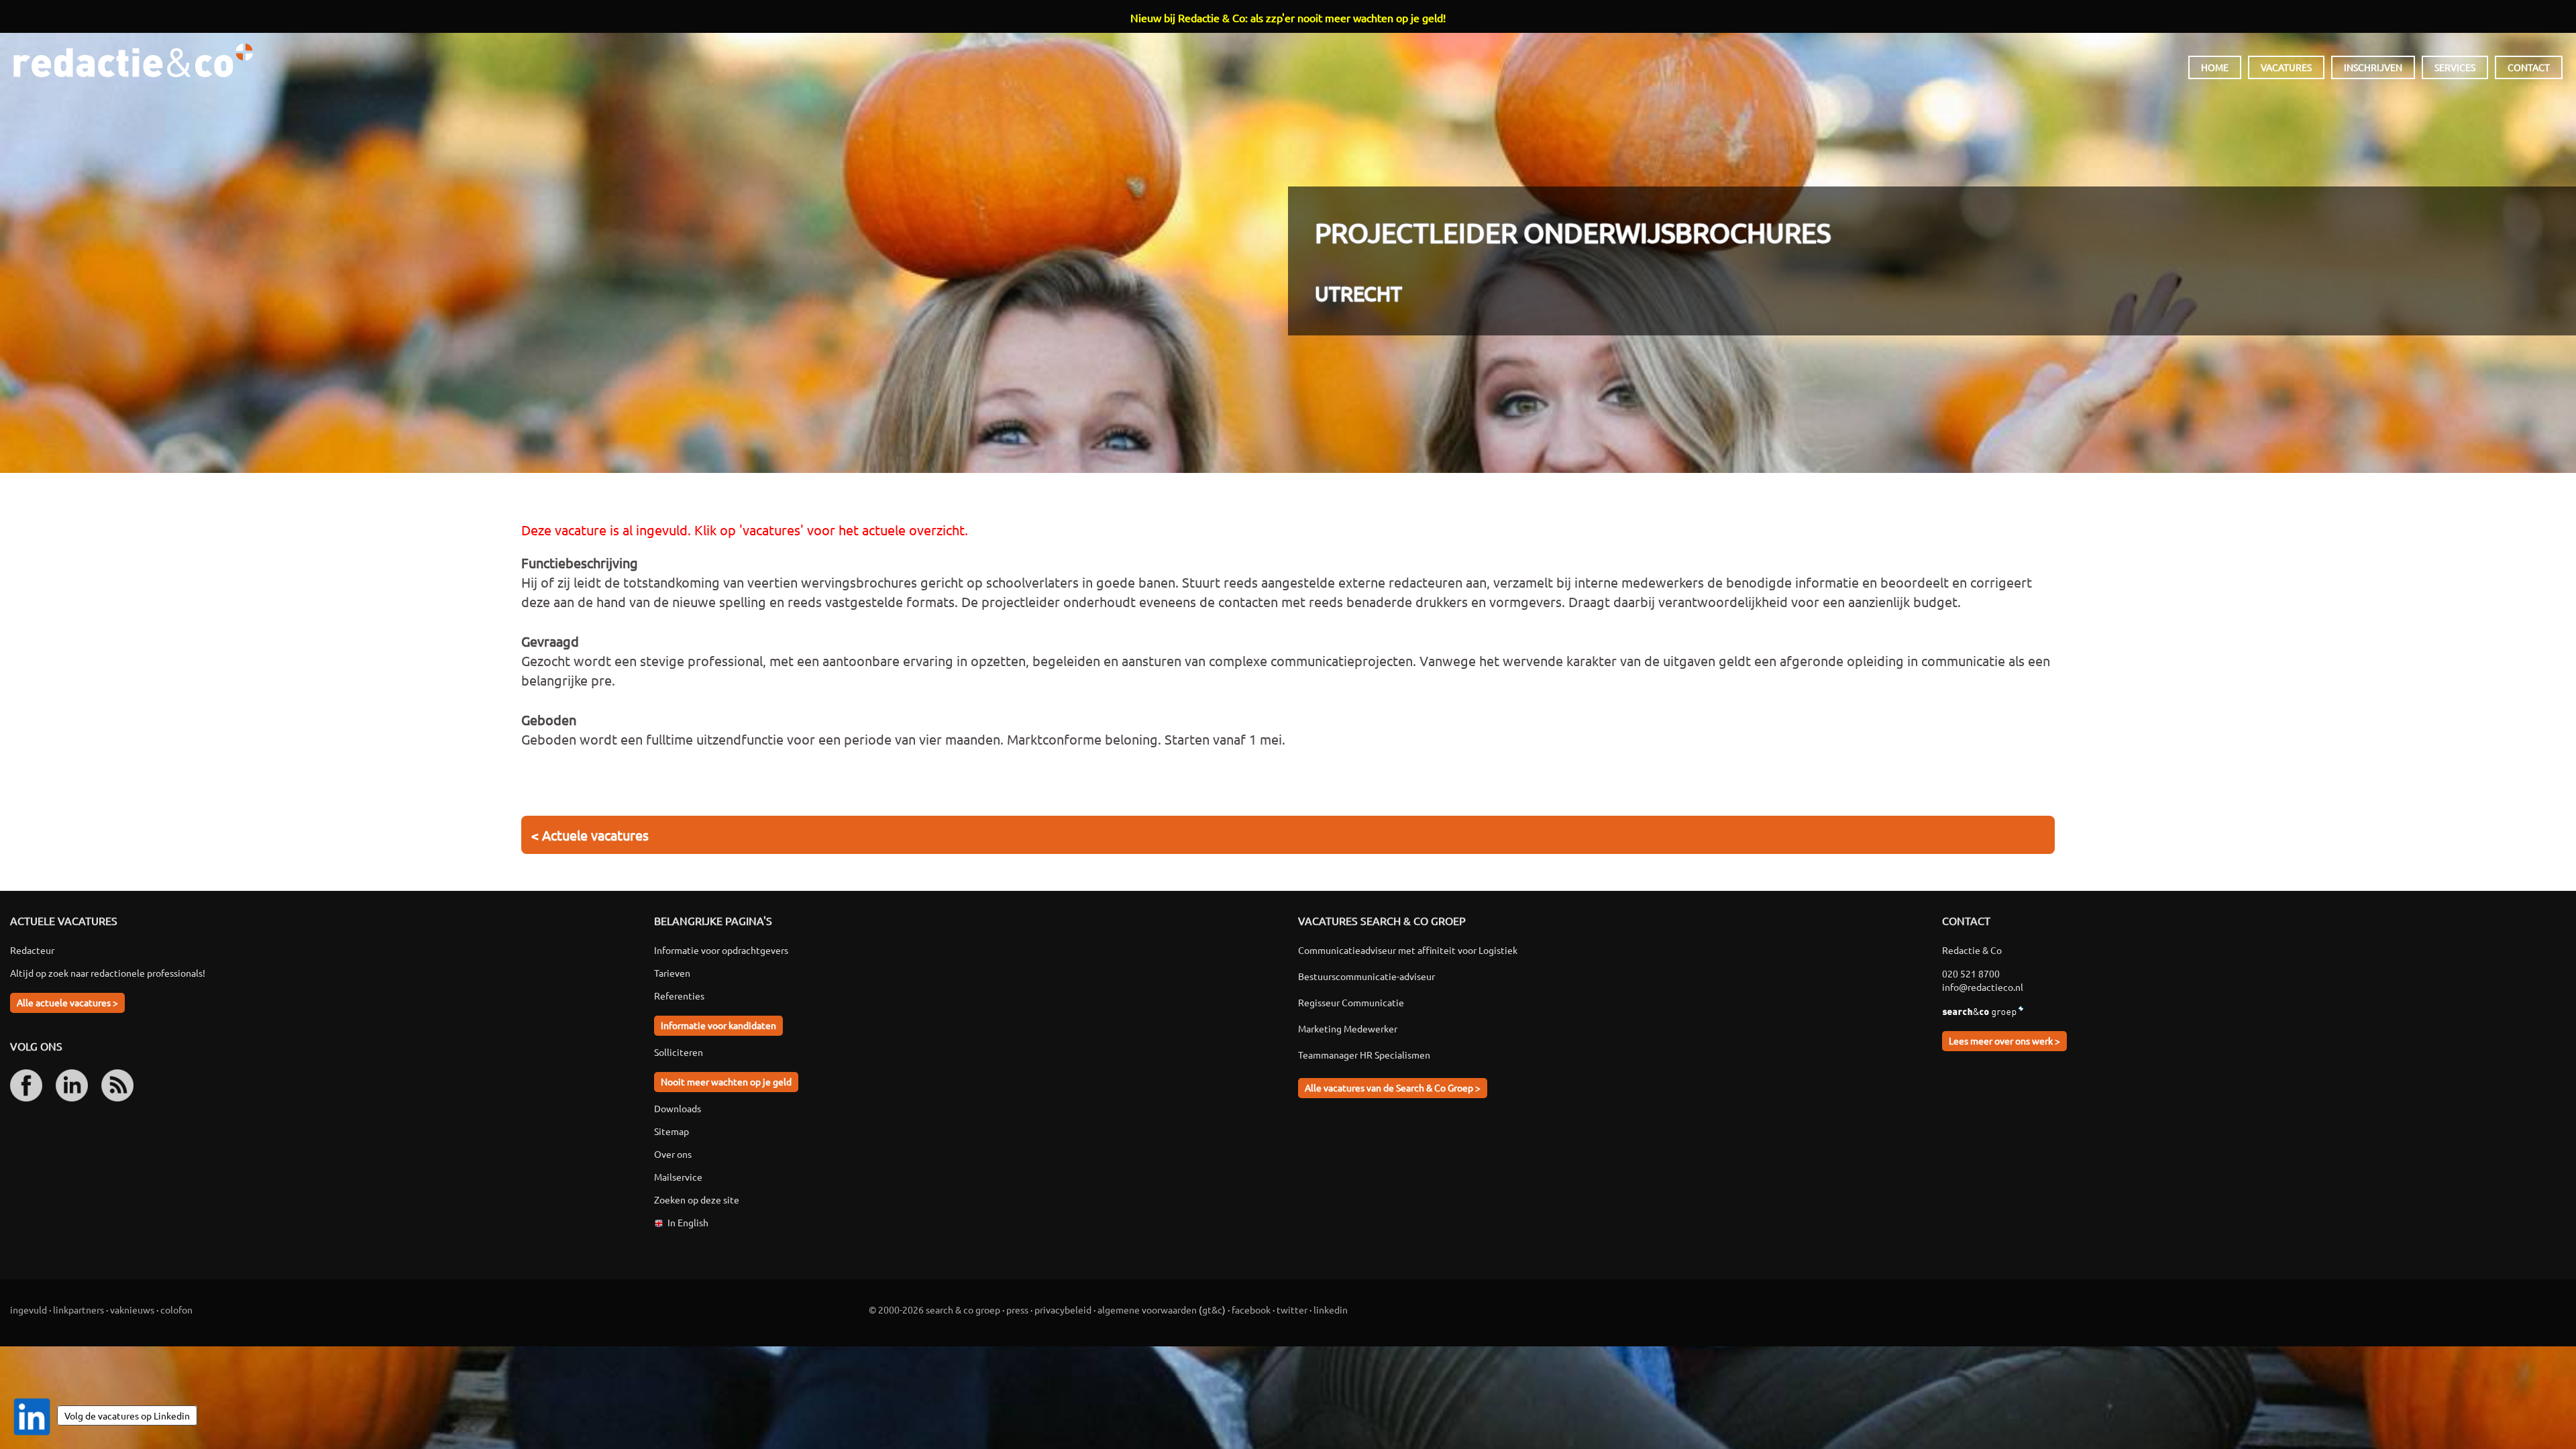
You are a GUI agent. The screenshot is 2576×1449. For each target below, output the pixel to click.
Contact (2529, 67)
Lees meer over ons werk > (2004, 1040)
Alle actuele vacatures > (67, 1002)
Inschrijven (2373, 67)
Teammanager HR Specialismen (1364, 1055)
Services (2455, 67)
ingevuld (29, 1309)
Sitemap (672, 1131)
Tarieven (672, 973)
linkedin (1331, 1309)
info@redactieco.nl (1983, 987)
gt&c (1212, 1309)
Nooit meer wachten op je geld (726, 1081)
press (1017, 1309)
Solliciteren (679, 1052)
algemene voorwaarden (1147, 1309)
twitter (1292, 1309)
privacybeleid (1063, 1309)
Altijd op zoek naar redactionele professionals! (108, 973)
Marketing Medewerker (1348, 1028)
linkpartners (78, 1309)
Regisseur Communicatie (1351, 1002)
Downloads (678, 1108)
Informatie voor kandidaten (718, 1025)
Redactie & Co (133, 60)
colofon (176, 1309)
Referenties (679, 996)
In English (688, 1222)
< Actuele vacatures (590, 835)
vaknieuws (132, 1309)
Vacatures (2286, 67)
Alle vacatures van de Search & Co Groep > (1393, 1087)
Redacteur (32, 950)
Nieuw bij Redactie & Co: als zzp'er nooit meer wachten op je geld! (1288, 17)
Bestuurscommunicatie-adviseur (1366, 976)
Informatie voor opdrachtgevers (721, 950)
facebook (1251, 1309)
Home (2215, 67)
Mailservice (678, 1177)
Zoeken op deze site (697, 1199)
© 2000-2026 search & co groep (934, 1309)
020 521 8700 (1971, 973)
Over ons (673, 1154)
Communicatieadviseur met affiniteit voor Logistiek (1408, 950)
